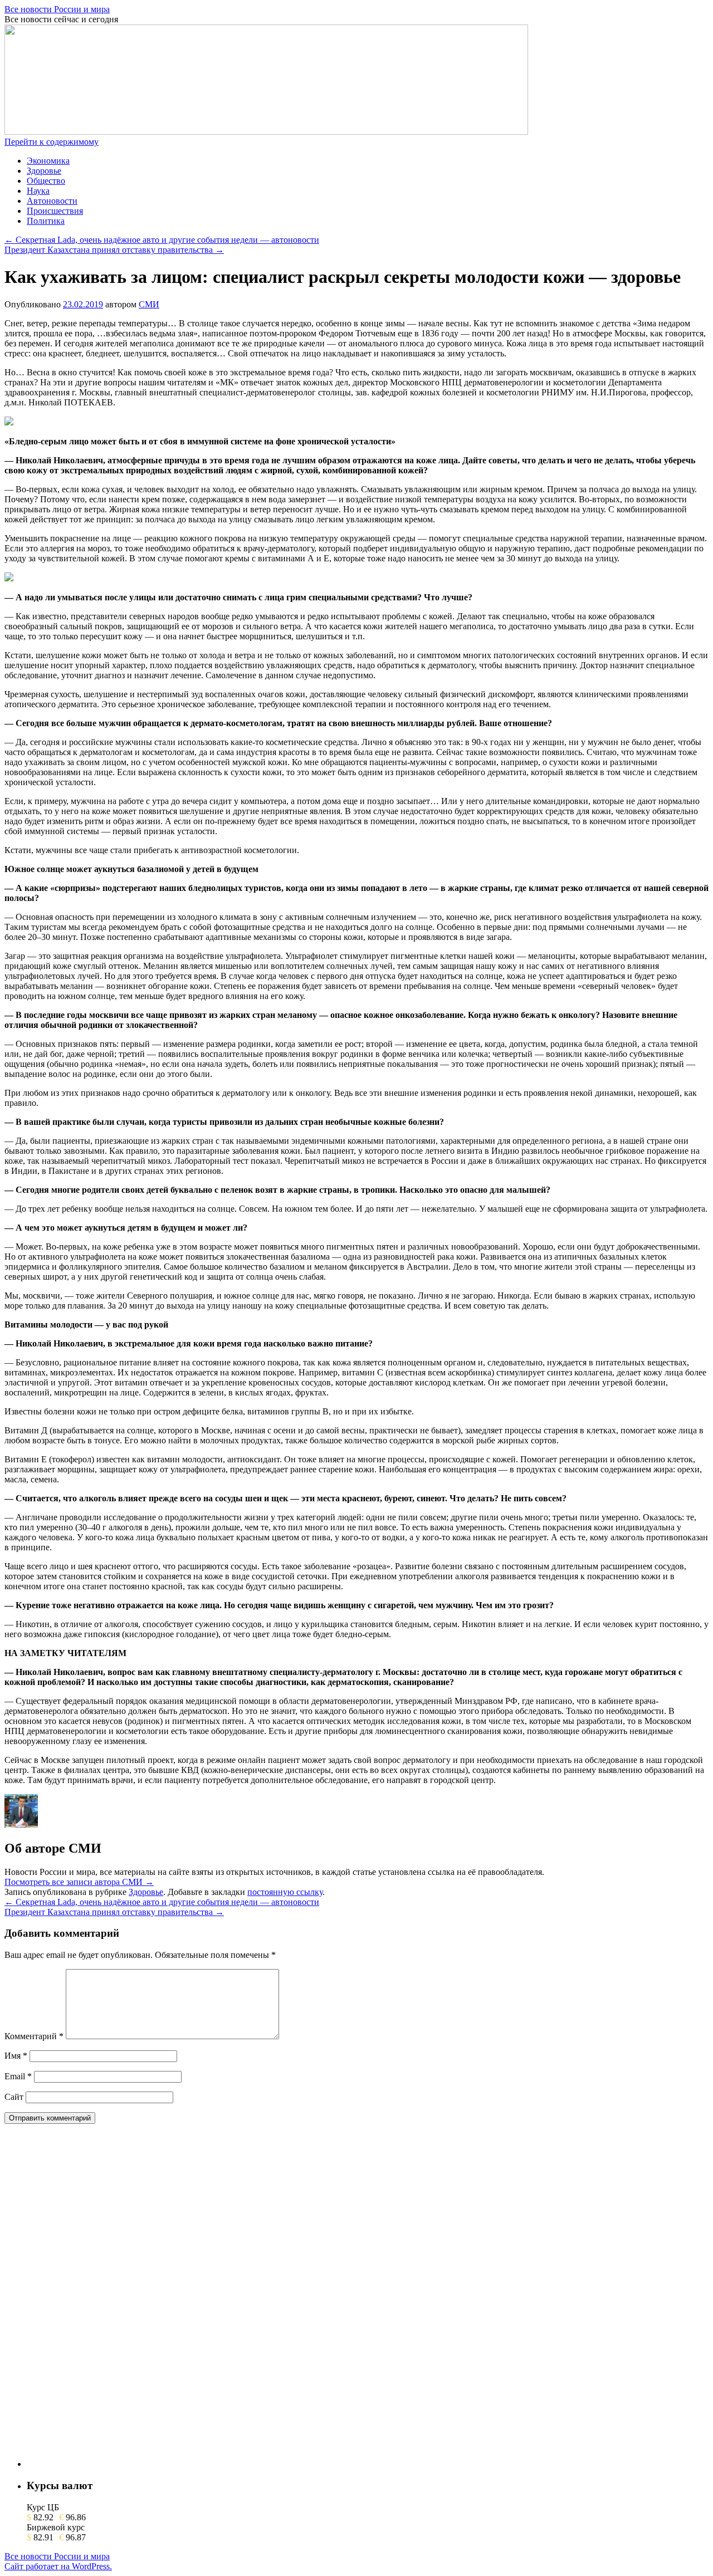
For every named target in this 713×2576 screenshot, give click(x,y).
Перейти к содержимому (52, 142)
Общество (46, 181)
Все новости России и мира (57, 9)
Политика (46, 221)
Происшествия (55, 211)
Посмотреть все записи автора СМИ (79, 1882)
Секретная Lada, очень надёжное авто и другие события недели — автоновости (162, 240)
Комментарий (34, 2036)
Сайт (14, 2097)
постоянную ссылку (285, 1892)
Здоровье (44, 171)
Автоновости (52, 201)
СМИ (149, 304)
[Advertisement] (110, 2300)
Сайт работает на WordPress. (58, 2566)
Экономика (48, 161)
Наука (38, 191)
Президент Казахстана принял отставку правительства (114, 250)
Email (18, 2076)
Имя (16, 2056)
